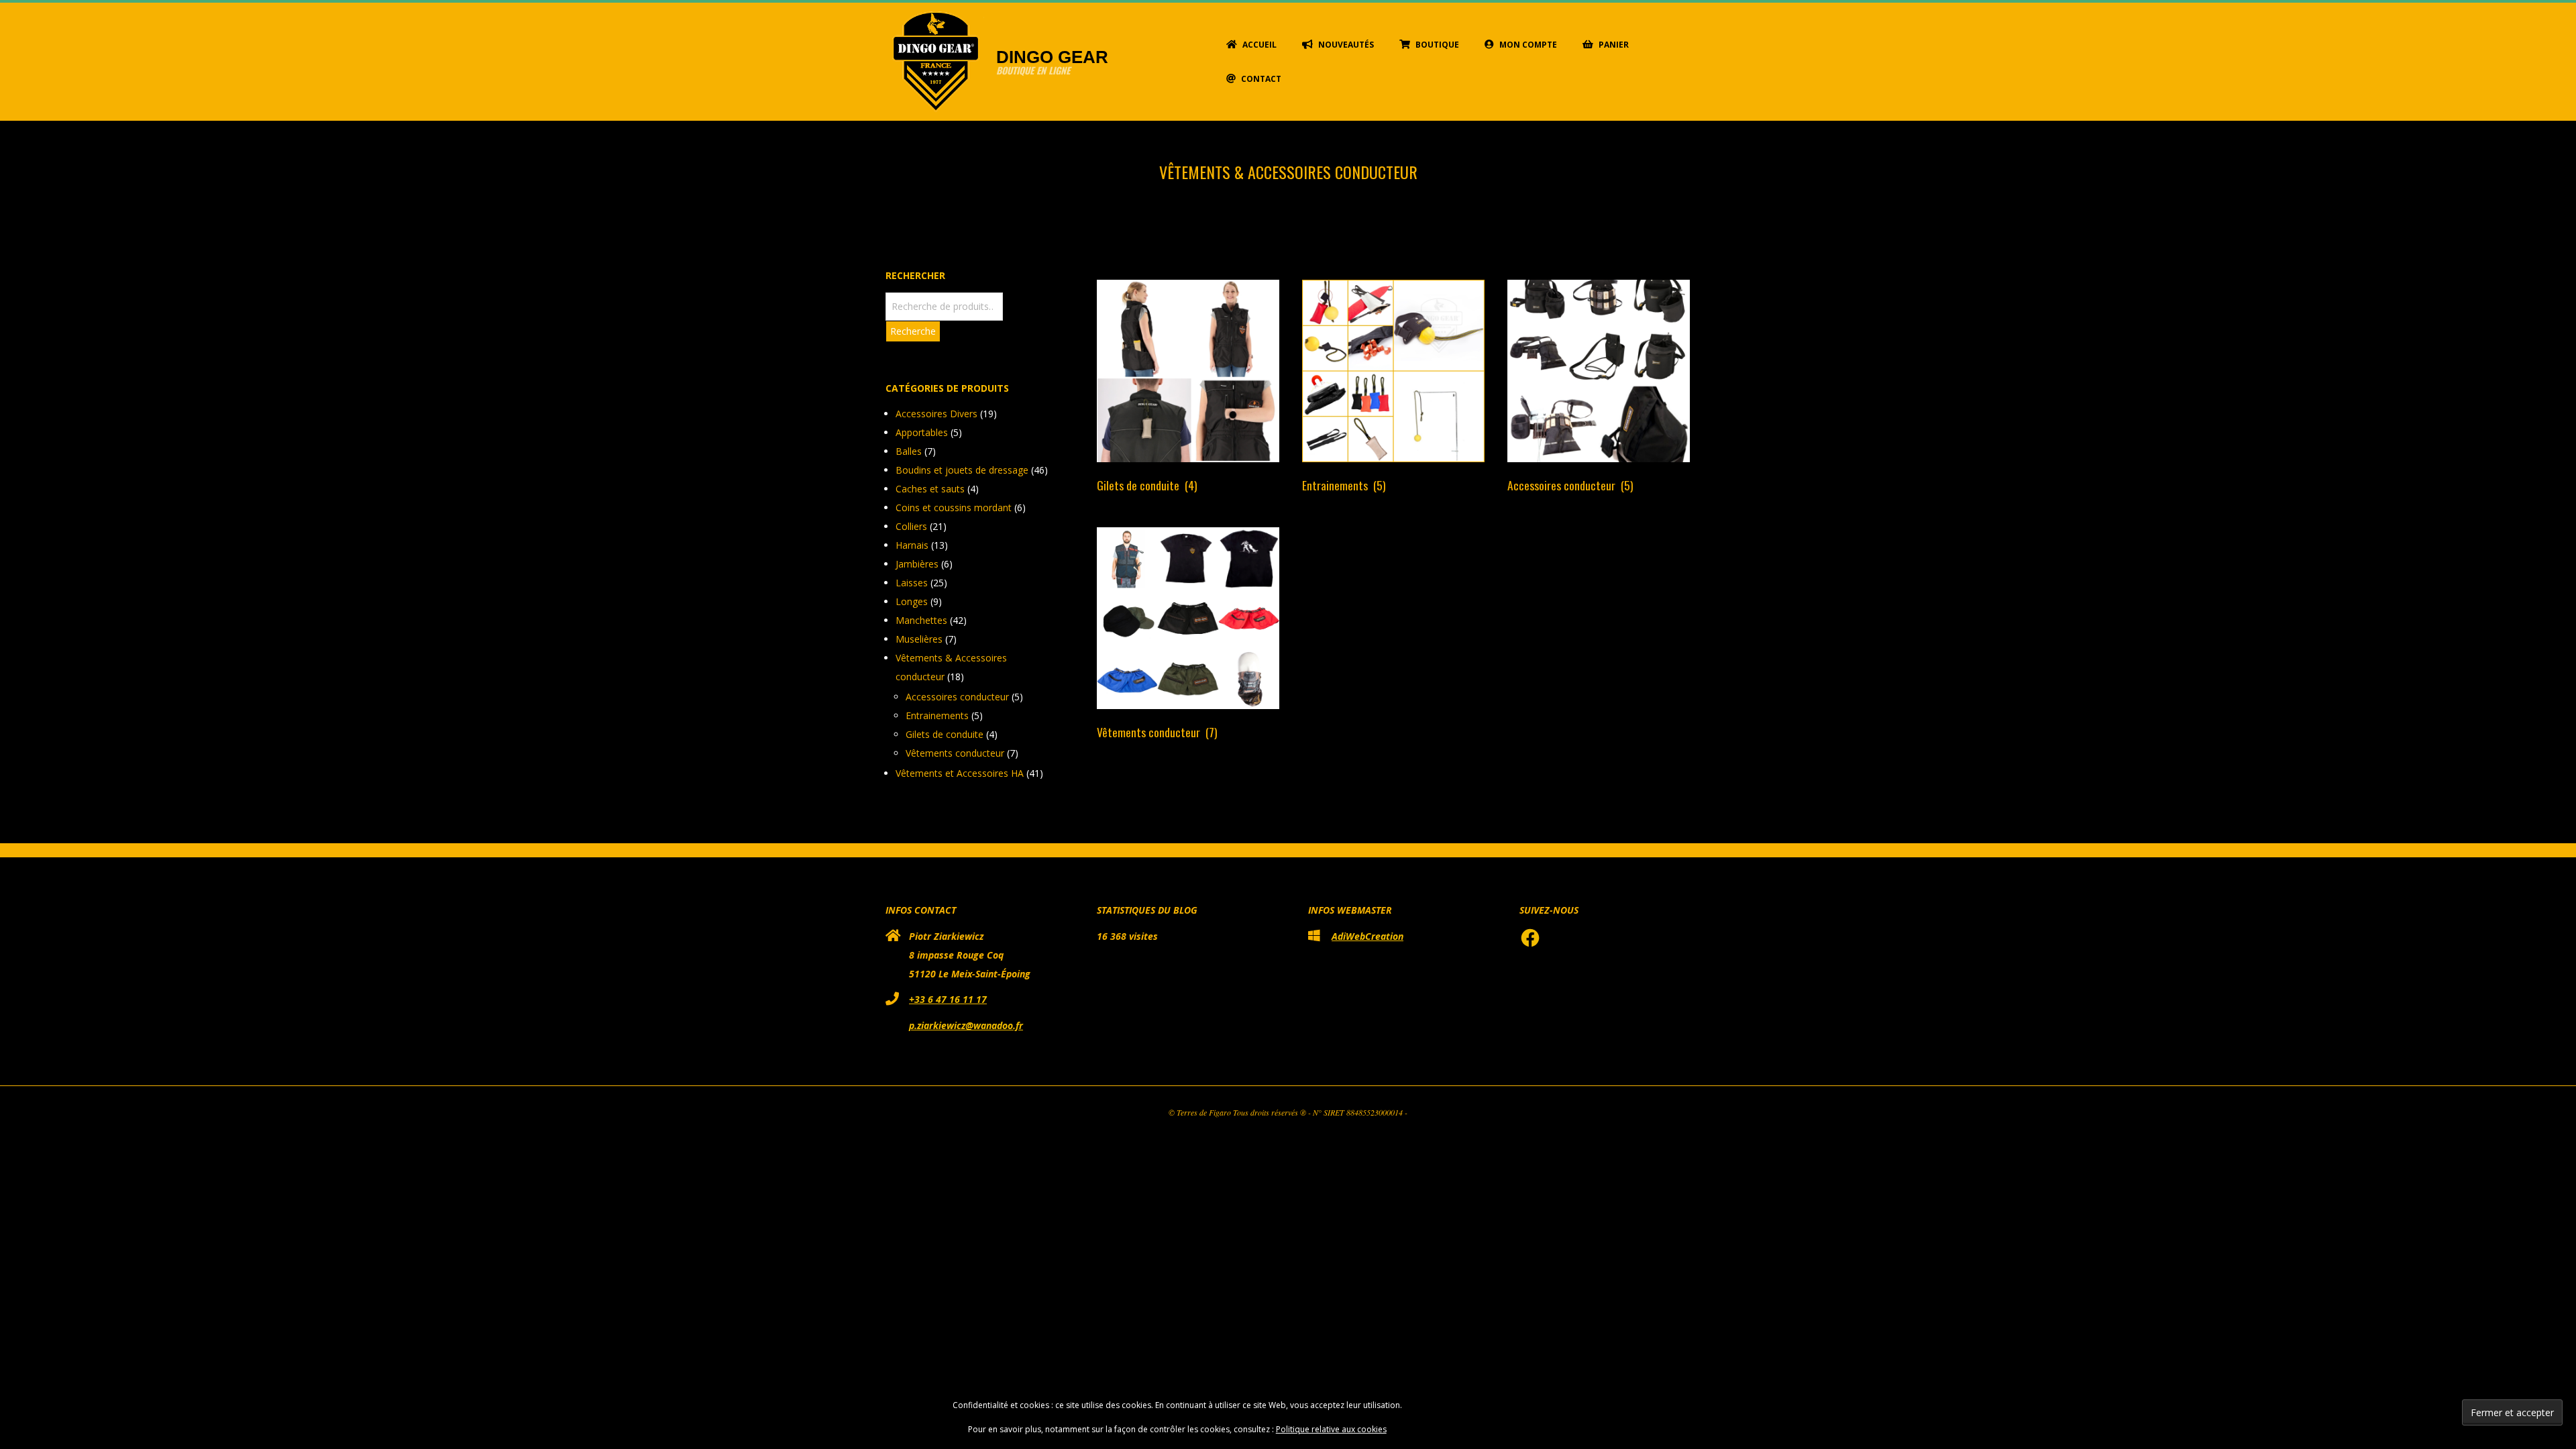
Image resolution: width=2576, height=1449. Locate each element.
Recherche (913, 331)
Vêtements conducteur (955, 753)
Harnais (912, 545)
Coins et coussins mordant (954, 507)
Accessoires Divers (936, 414)
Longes (912, 601)
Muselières (919, 639)
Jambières (917, 564)
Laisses (912, 583)
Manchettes (921, 620)
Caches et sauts (930, 489)
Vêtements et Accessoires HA (960, 773)
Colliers (911, 526)
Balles (909, 451)
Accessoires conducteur (957, 697)
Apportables (922, 432)
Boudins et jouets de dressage (962, 470)
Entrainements (937, 715)
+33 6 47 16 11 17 (948, 999)
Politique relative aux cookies (1331, 1429)
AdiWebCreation (1367, 936)
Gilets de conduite (945, 734)
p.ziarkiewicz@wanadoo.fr (966, 1025)
